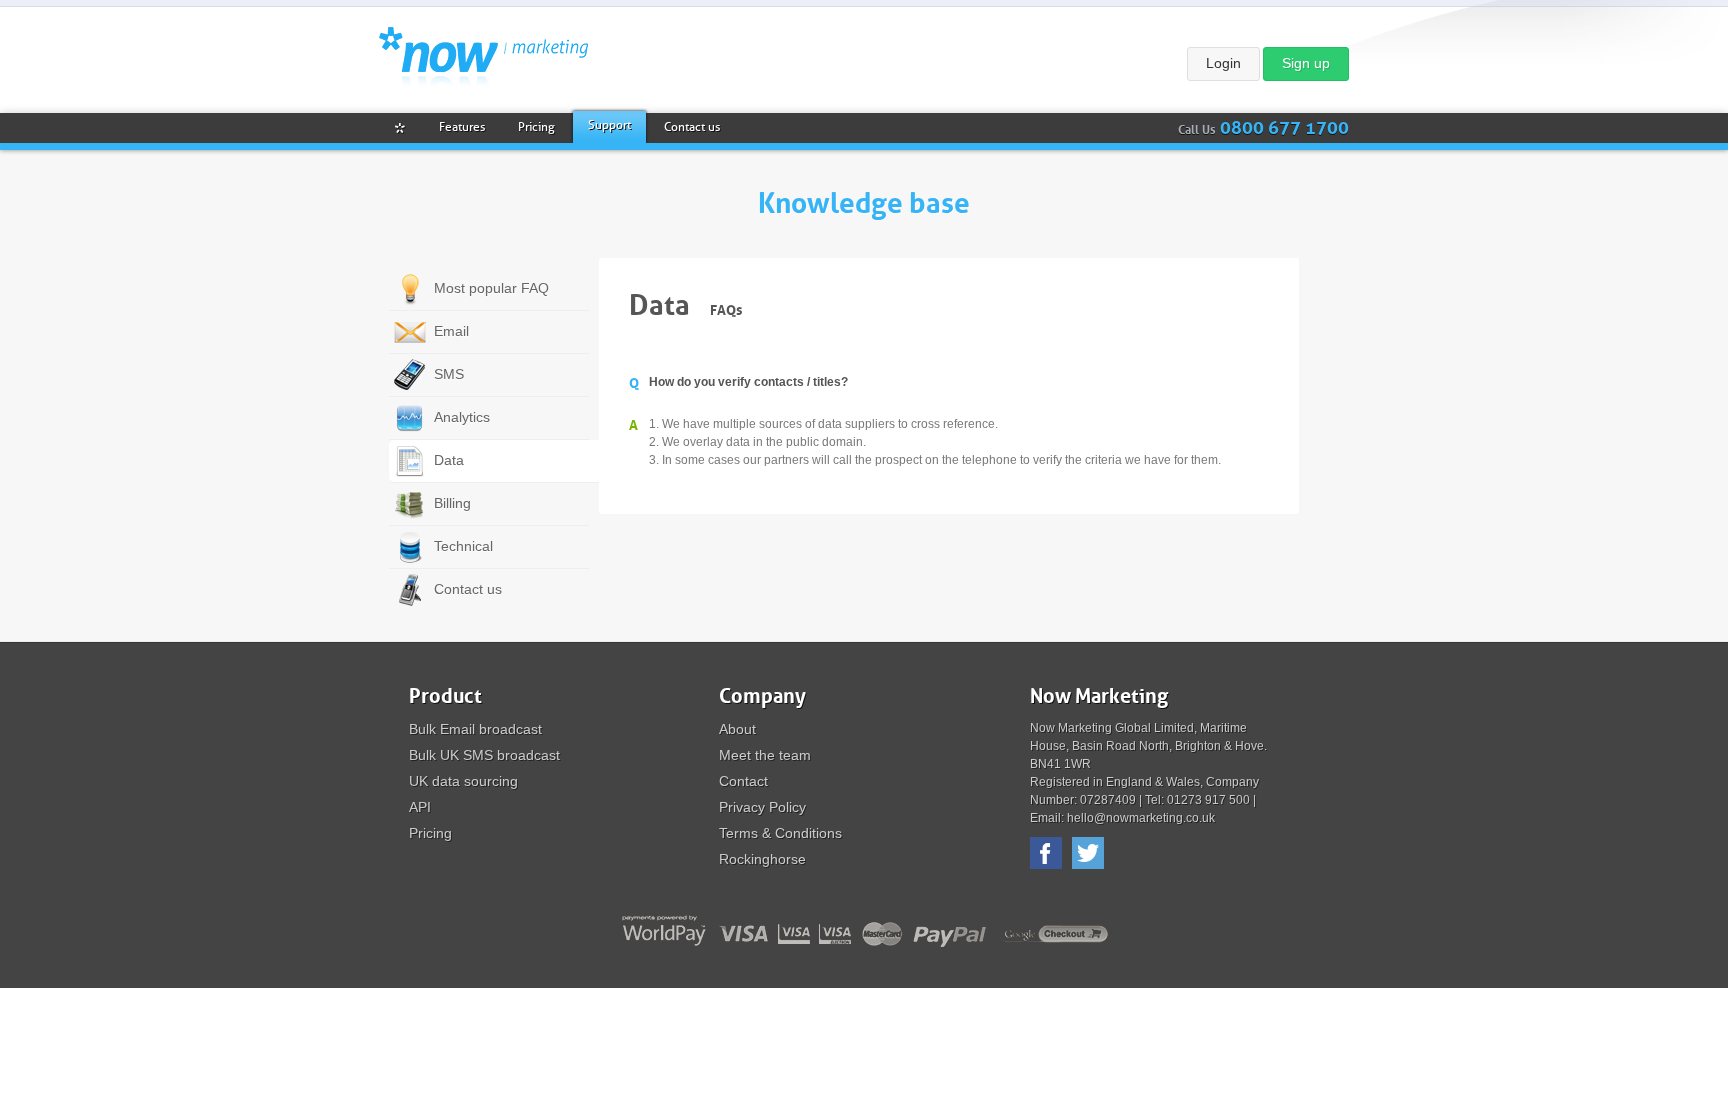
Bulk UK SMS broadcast (484, 755)
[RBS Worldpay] (662, 931)
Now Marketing (483, 57)
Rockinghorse (762, 859)
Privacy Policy (762, 807)
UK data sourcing (463, 781)
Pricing (430, 833)
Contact (743, 781)
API (420, 807)
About (737, 729)
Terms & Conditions (780, 833)
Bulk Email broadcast (475, 729)
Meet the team (765, 755)
